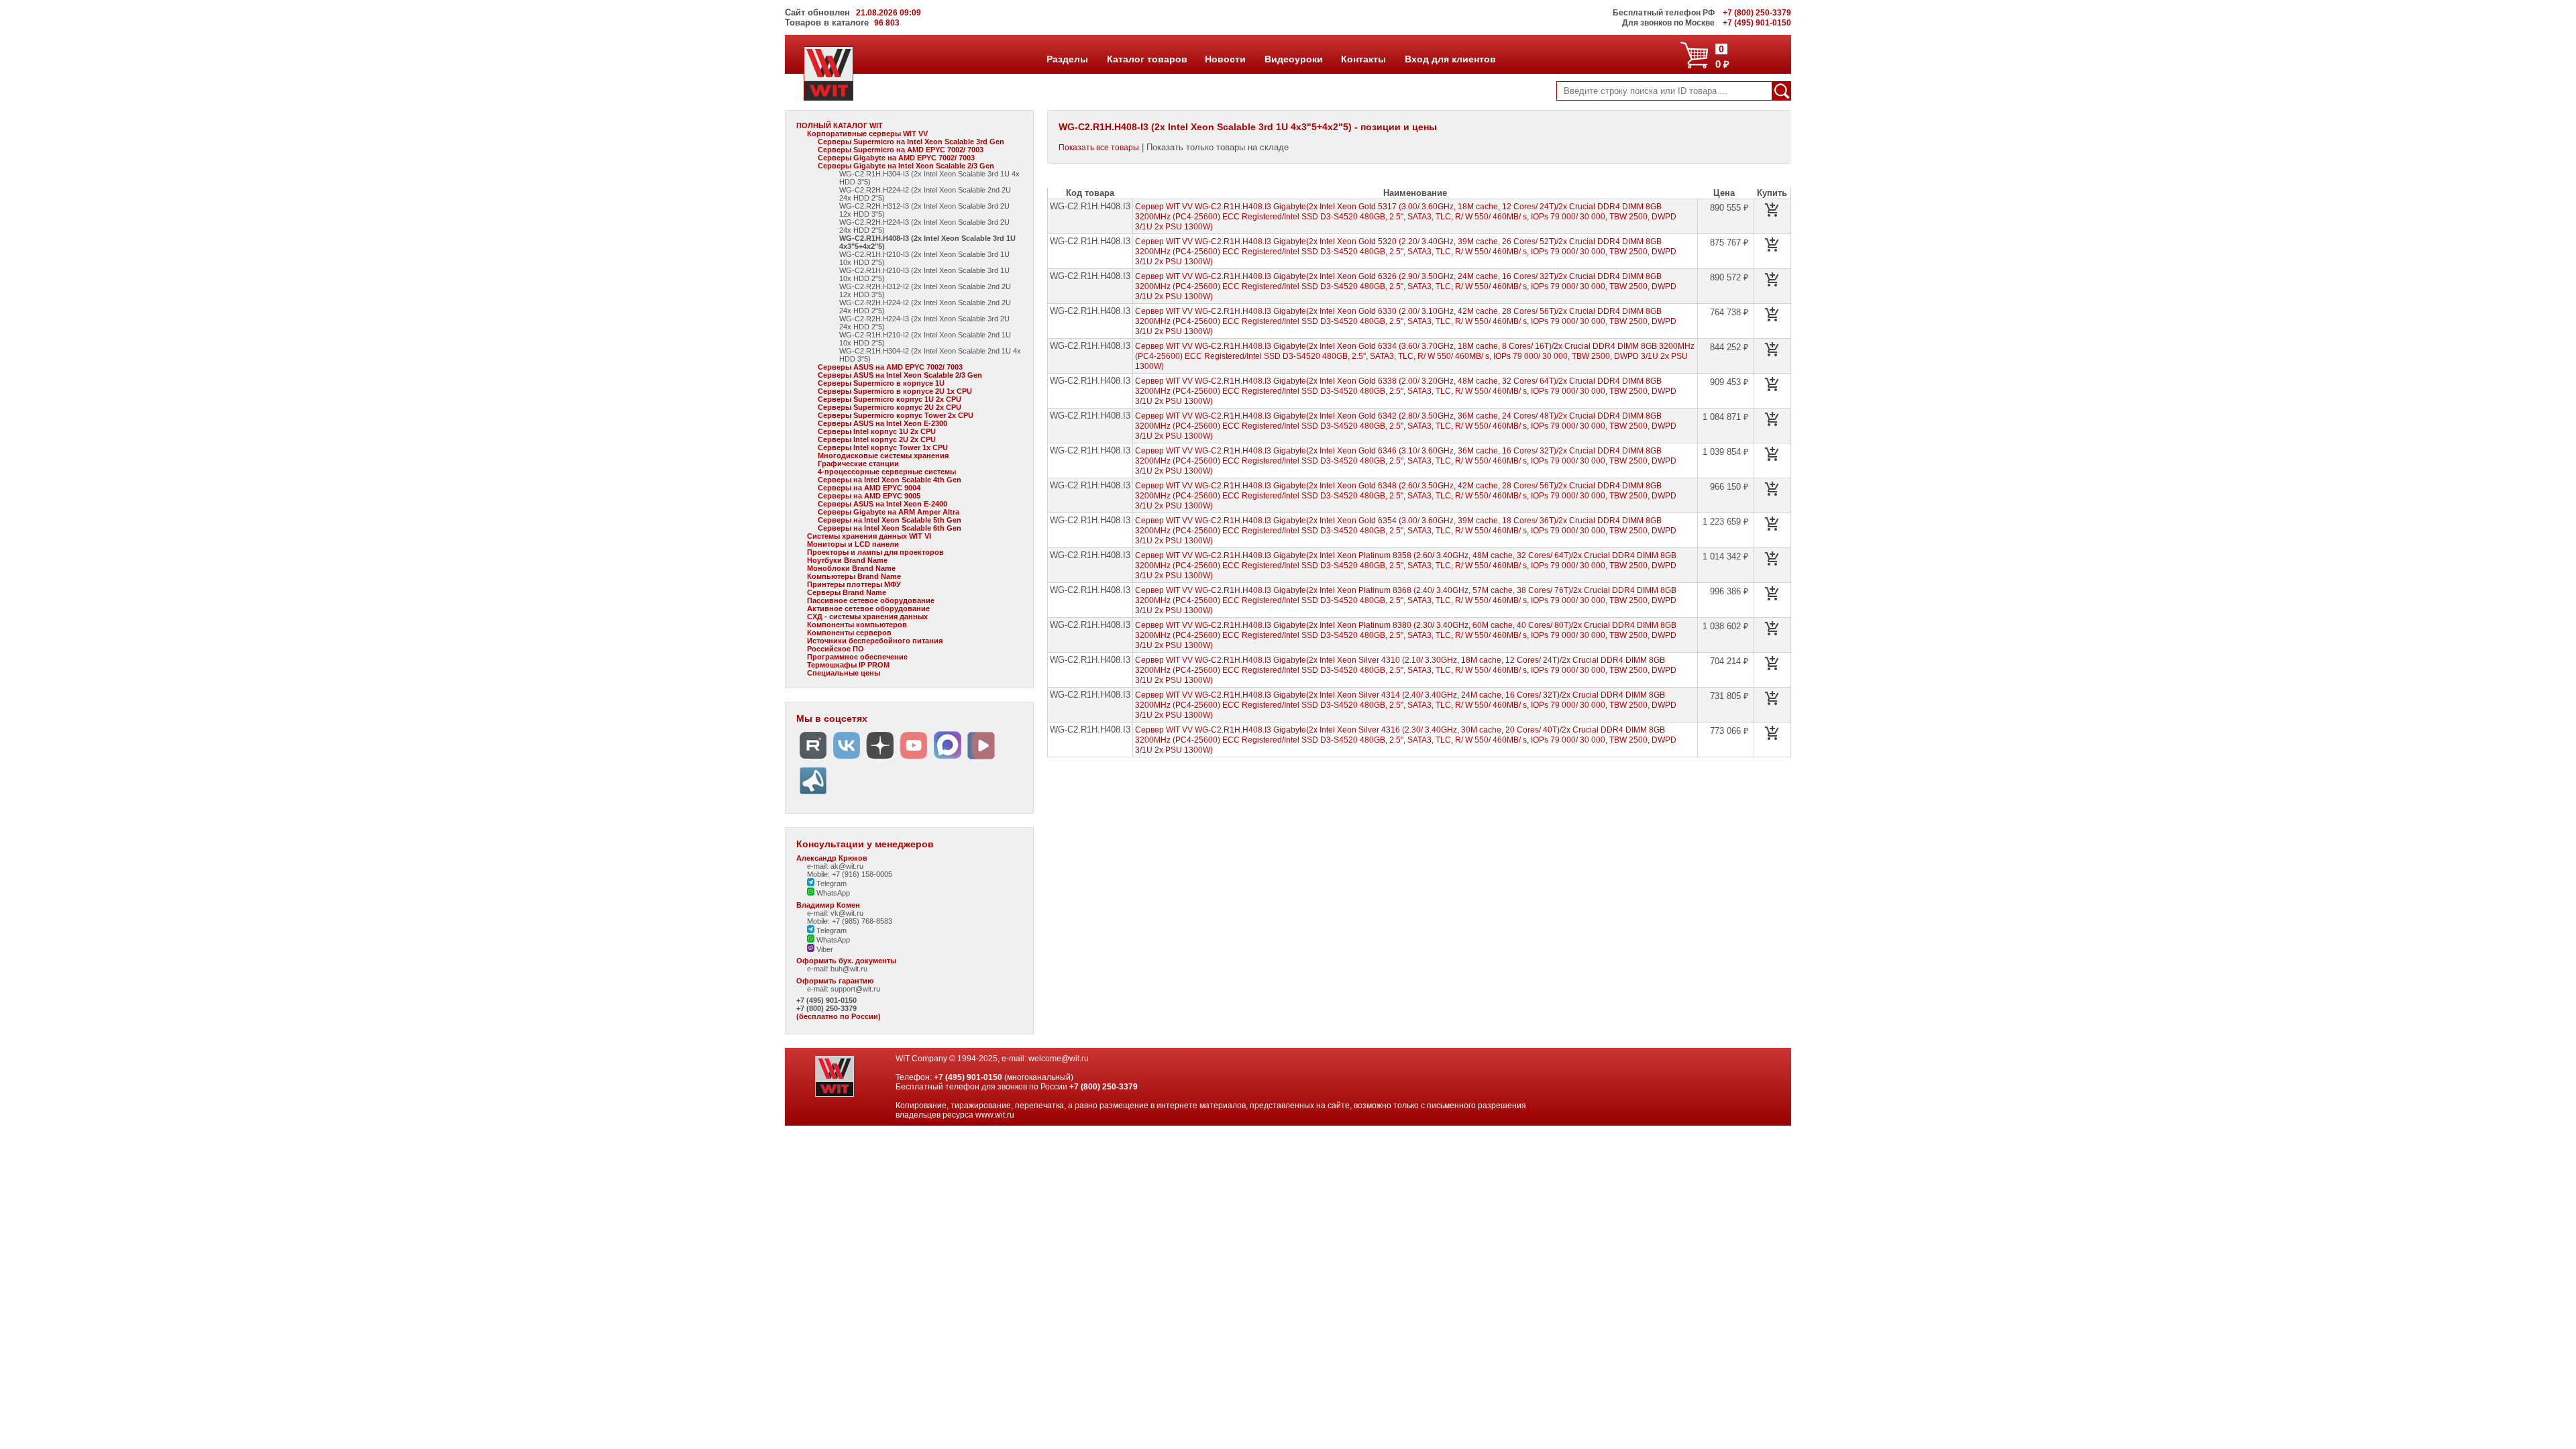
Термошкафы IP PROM (848, 665)
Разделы (1067, 59)
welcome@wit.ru (1059, 1059)
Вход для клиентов (1450, 59)
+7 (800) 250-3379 (826, 1008)
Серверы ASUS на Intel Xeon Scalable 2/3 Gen (900, 375)
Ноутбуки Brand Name (847, 560)
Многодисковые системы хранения (883, 455)
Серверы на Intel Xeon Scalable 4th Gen (890, 480)
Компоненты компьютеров (857, 625)
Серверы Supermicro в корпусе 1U (881, 383)
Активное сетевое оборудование (868, 608)
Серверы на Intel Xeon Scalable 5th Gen (890, 520)
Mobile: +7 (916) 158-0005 (850, 874)
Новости (1225, 59)
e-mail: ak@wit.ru (835, 866)
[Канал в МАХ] (947, 759)
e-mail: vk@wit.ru (835, 913)
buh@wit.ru (849, 969)
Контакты (1363, 59)
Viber (824, 949)
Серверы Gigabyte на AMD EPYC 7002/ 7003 (896, 158)
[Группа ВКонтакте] (847, 759)
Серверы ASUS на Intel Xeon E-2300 (882, 423)
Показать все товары (1099, 148)
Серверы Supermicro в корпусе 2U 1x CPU (895, 391)
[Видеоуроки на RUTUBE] (813, 759)
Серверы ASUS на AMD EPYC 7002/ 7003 (890, 367)
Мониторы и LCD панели (853, 544)
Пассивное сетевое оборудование (871, 600)
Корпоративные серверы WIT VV (867, 133)
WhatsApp (832, 893)
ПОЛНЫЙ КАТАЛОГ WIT (840, 125)
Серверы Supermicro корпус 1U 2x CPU (890, 399)
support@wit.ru (855, 989)
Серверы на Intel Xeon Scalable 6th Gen (890, 528)
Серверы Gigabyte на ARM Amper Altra (889, 512)
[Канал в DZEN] (880, 759)
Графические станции (858, 464)
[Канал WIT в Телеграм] (813, 795)
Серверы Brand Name (847, 592)
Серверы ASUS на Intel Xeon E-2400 (882, 504)
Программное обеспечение (857, 657)
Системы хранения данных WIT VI (869, 536)
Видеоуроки (1293, 59)
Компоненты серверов (849, 633)
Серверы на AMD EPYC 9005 (869, 496)
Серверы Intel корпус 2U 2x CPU (877, 439)
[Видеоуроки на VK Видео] (981, 759)
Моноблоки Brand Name (851, 568)
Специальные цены (844, 673)
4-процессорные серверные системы (887, 472)
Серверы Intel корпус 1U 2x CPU (877, 431)
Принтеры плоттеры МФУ (854, 584)
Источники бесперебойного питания (875, 641)
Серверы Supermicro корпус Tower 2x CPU (896, 415)
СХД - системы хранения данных (867, 616)
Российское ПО (836, 649)
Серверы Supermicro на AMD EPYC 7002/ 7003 (901, 150)
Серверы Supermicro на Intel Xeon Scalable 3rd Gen (911, 142)
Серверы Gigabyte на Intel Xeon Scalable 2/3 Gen (906, 166)
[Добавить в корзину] (1772, 210)
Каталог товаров (1146, 59)
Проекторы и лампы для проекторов (875, 552)
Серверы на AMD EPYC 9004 (869, 488)
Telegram (830, 883)
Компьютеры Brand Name (854, 576)
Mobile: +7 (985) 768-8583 (850, 921)
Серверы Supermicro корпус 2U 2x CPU (890, 407)
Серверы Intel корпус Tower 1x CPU (883, 447)
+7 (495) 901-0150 (826, 1000)
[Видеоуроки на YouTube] (914, 759)
